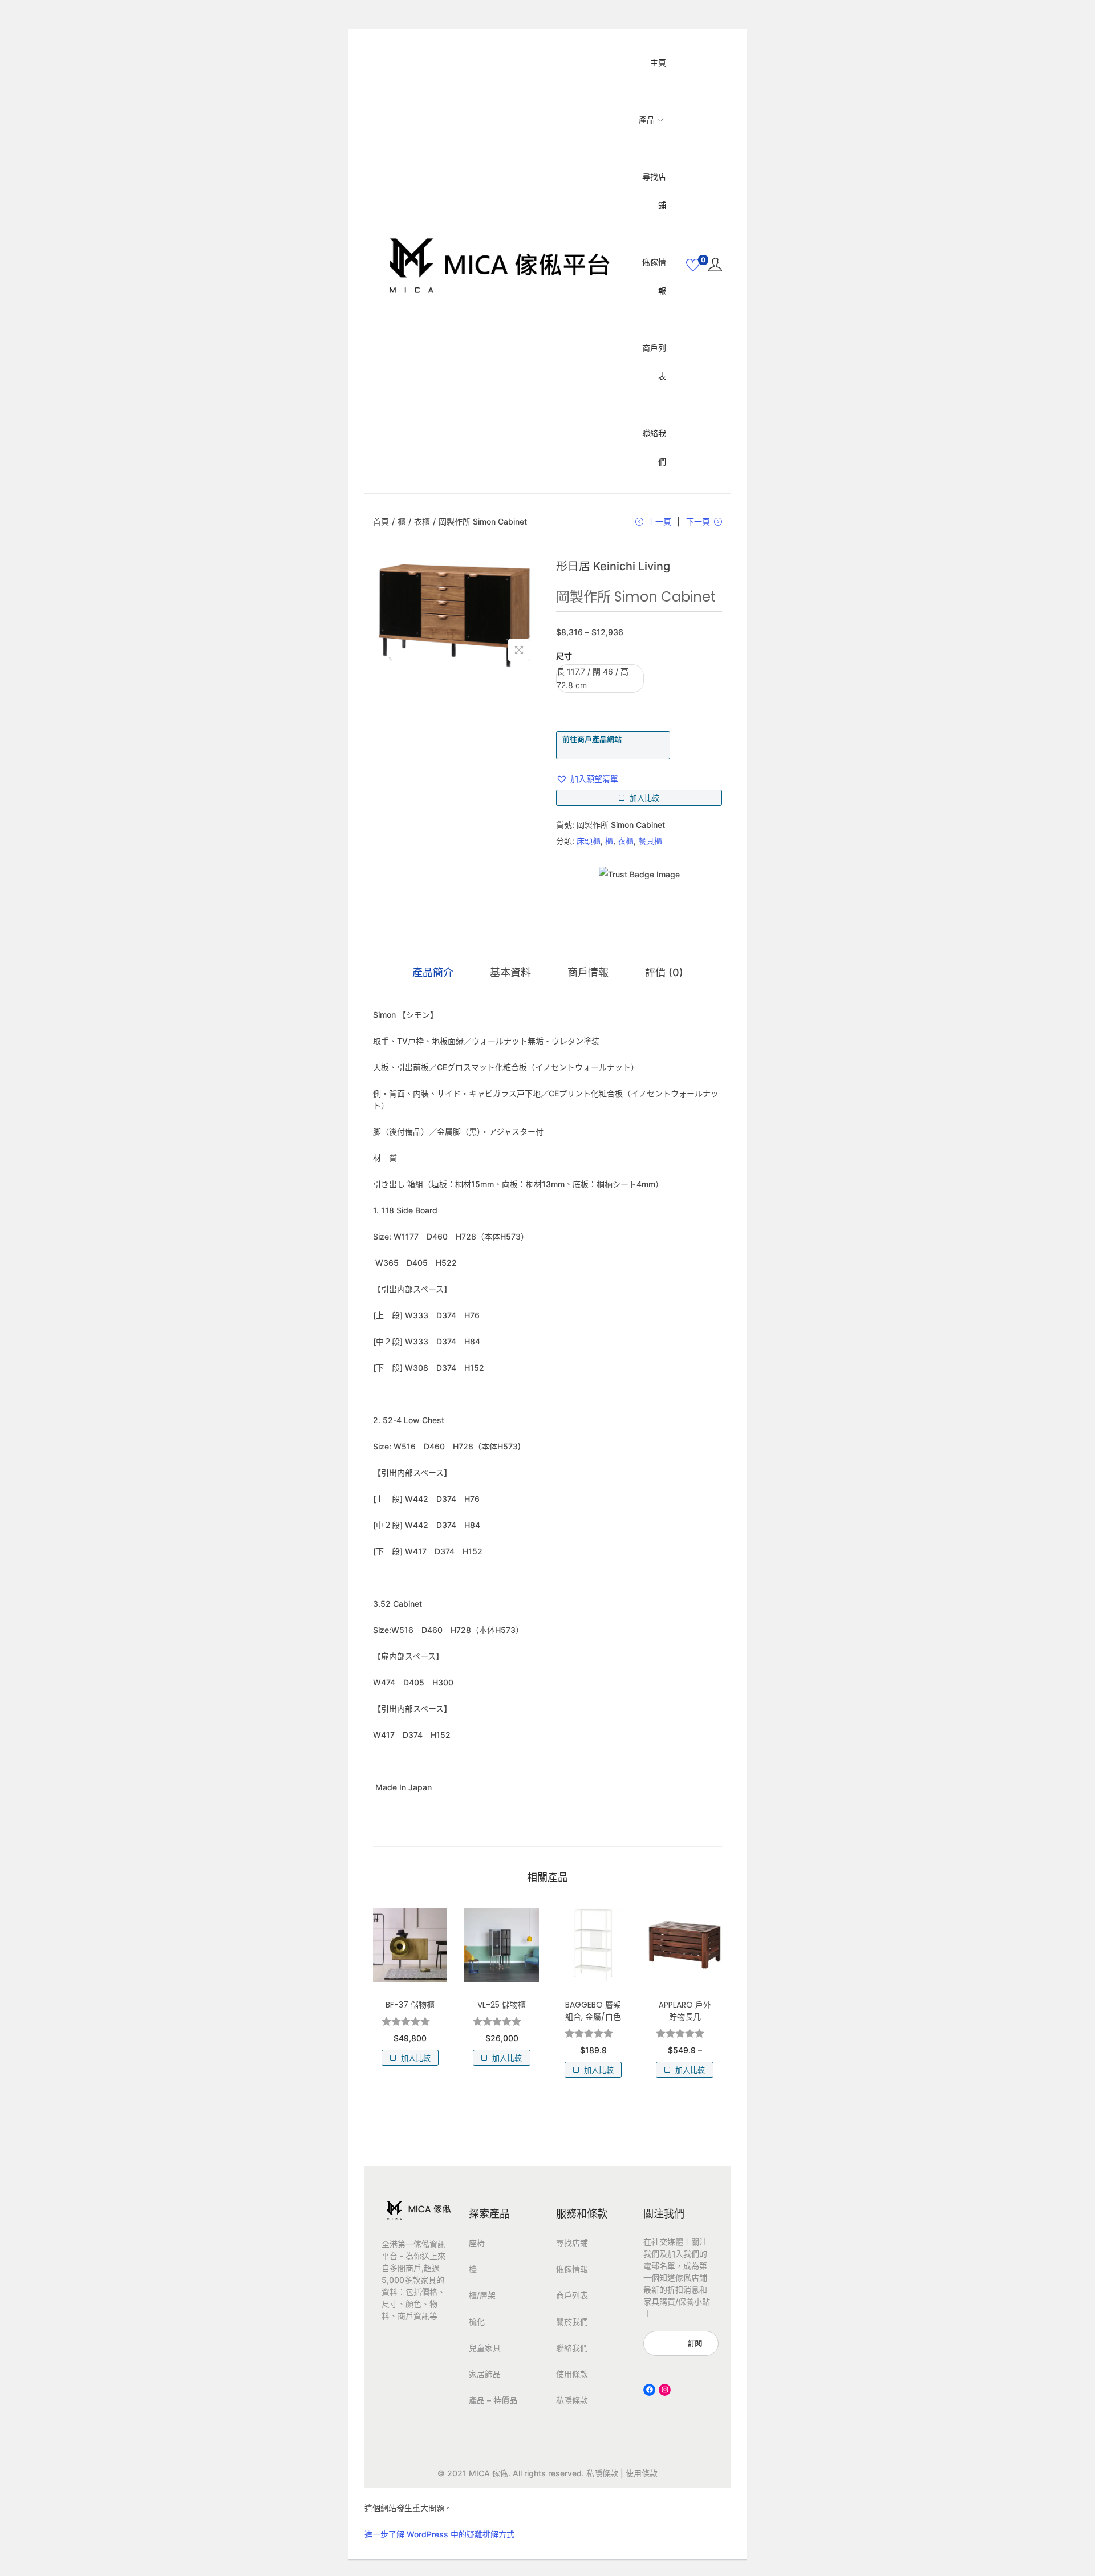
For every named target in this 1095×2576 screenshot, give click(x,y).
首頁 (381, 521)
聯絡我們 (572, 2348)
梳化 (477, 2321)
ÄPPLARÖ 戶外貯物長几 (685, 2011)
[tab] (433, 973)
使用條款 (572, 2374)
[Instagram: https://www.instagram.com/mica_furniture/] (665, 2390)
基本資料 (510, 972)
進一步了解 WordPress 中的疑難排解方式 (439, 2534)
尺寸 (564, 656)
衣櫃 (422, 521)
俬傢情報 (572, 2269)
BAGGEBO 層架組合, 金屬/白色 (593, 2011)
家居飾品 (485, 2374)
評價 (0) (664, 972)
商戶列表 (572, 2295)
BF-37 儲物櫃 (410, 2005)
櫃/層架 (482, 2295)
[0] (693, 265)
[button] (587, 779)
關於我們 (572, 2321)
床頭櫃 (589, 841)
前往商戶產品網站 (592, 739)
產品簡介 (433, 972)
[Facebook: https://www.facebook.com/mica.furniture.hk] (649, 2390)
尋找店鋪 (572, 2243)
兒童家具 (485, 2348)
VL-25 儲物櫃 (502, 2005)
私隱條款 (572, 2400)
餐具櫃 (650, 841)
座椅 (477, 2243)
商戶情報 (588, 972)
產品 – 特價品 (493, 2400)
